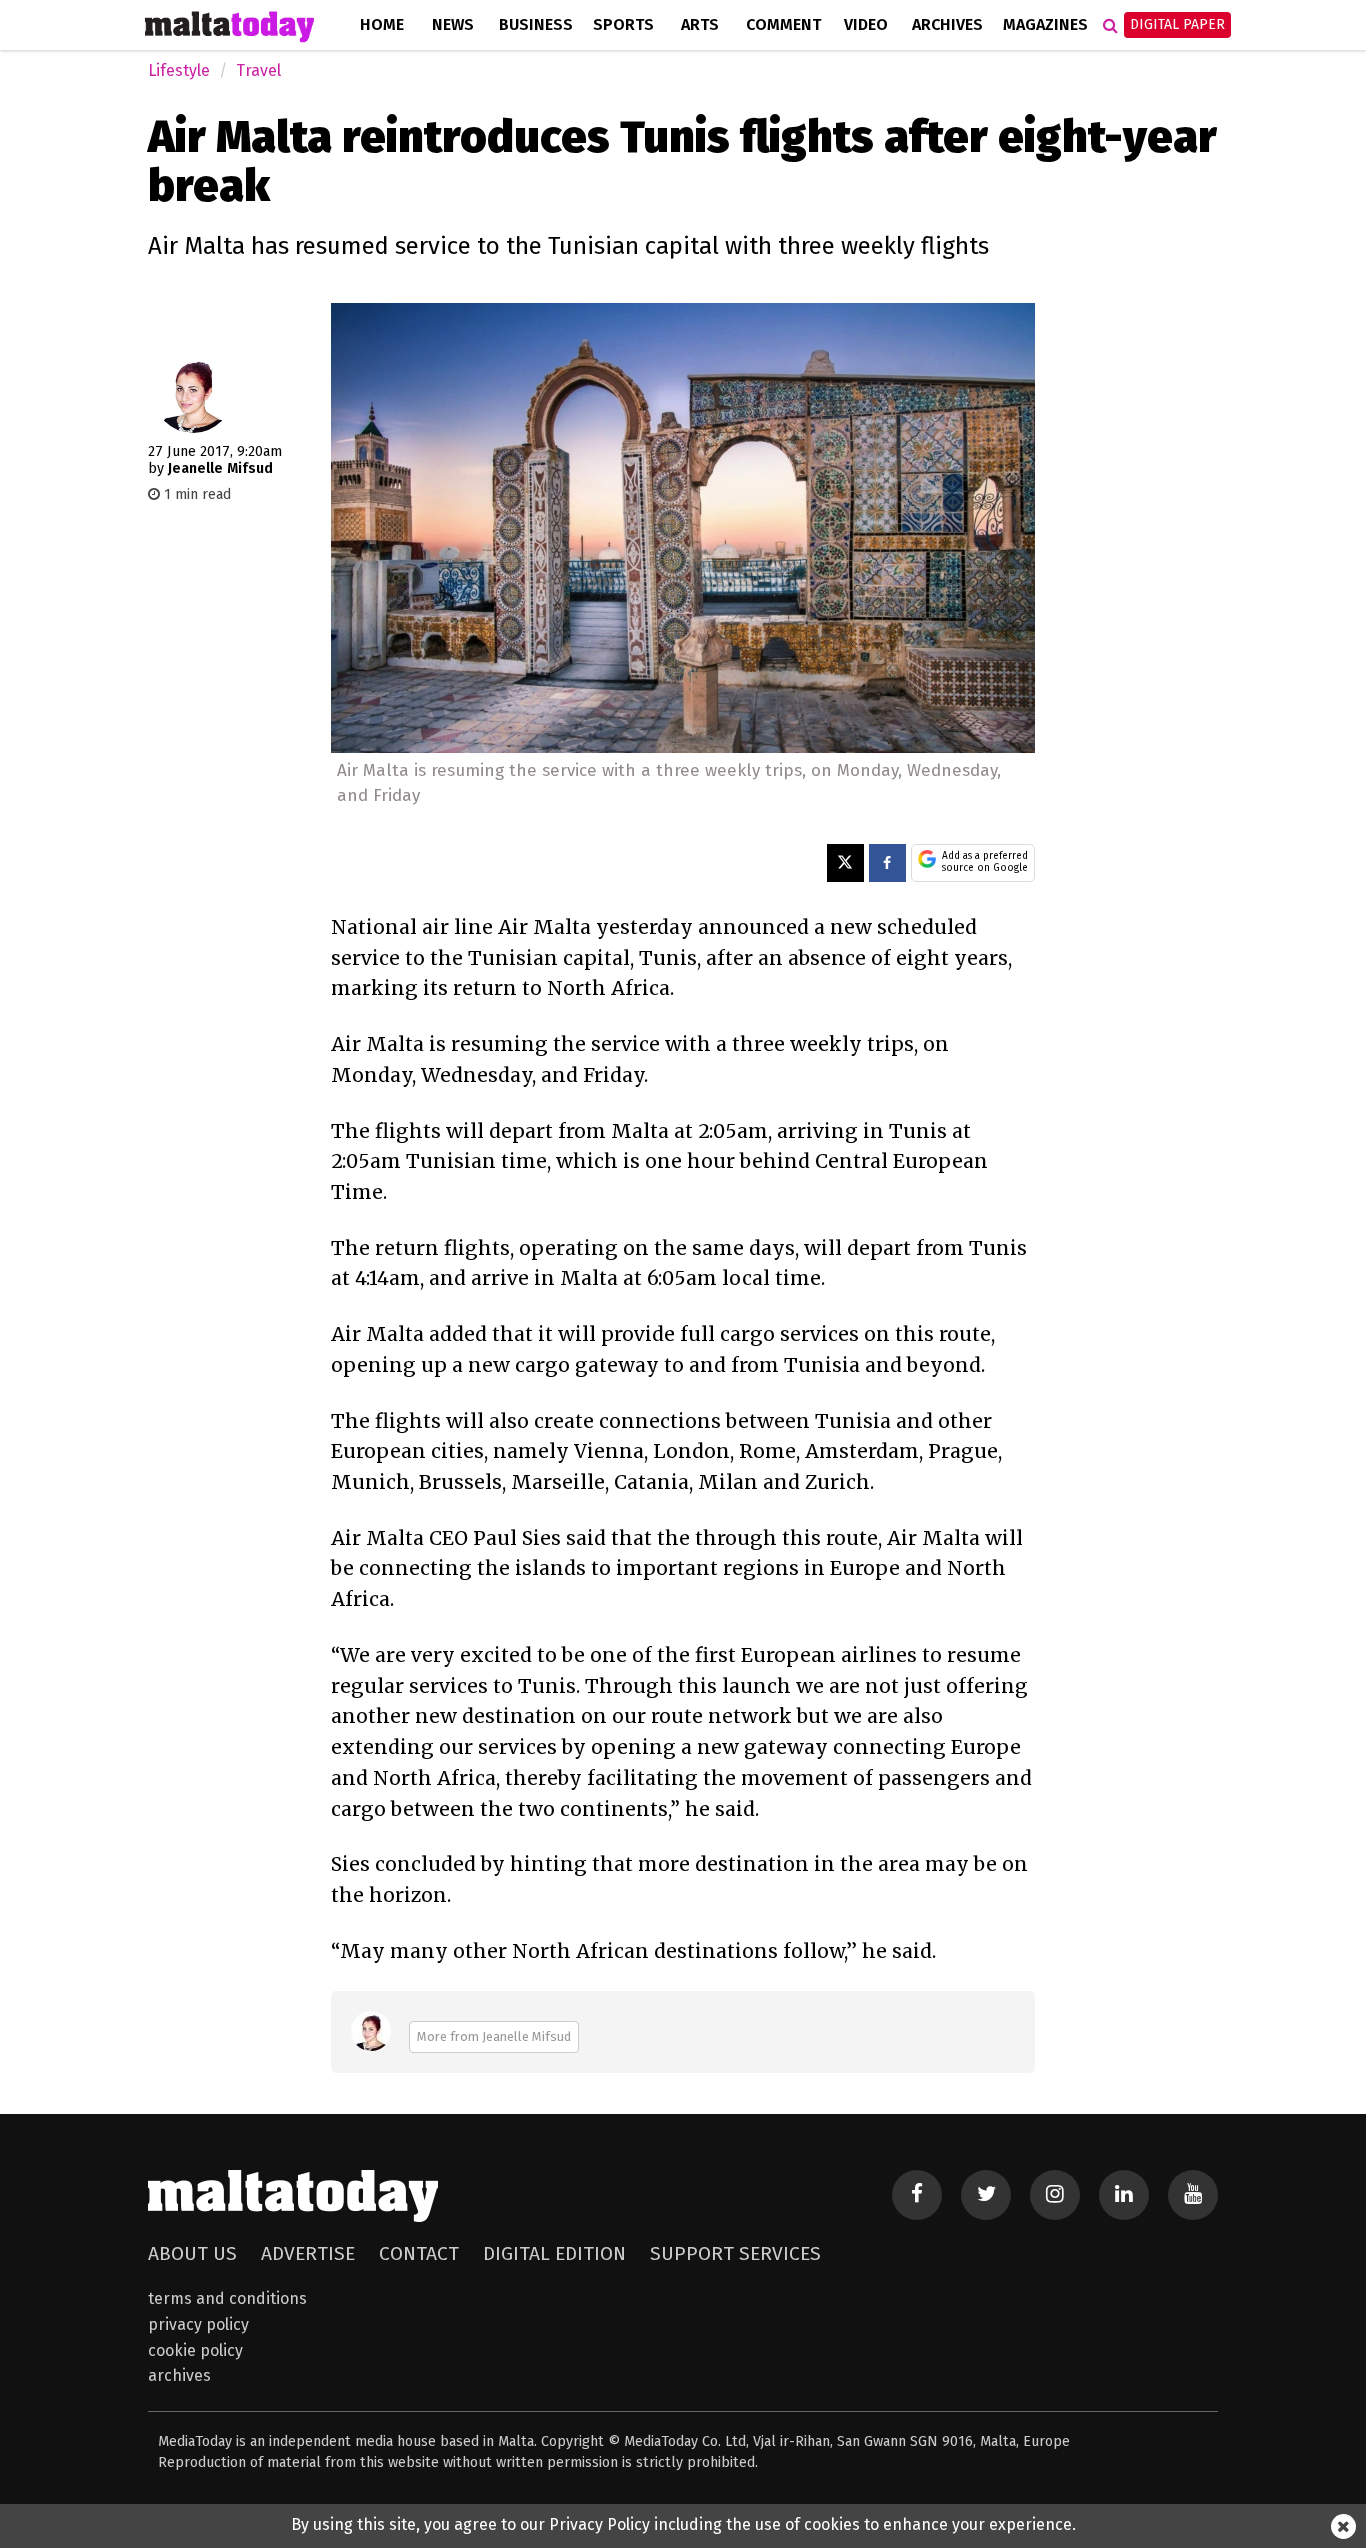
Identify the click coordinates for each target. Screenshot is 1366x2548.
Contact (419, 2253)
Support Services (735, 2253)
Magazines (1045, 24)
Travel (258, 70)
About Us (192, 2253)
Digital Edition (554, 2253)
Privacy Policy (198, 2324)
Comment (783, 24)
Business (536, 24)
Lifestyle (179, 70)
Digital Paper (1177, 24)
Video (866, 24)
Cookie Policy (195, 2350)
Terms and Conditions (227, 2298)
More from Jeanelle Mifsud (494, 2036)
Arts (700, 24)
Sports (623, 24)
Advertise (308, 2253)
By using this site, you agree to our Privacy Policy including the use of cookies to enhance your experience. (683, 2524)
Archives (947, 24)
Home (382, 24)
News (453, 24)
